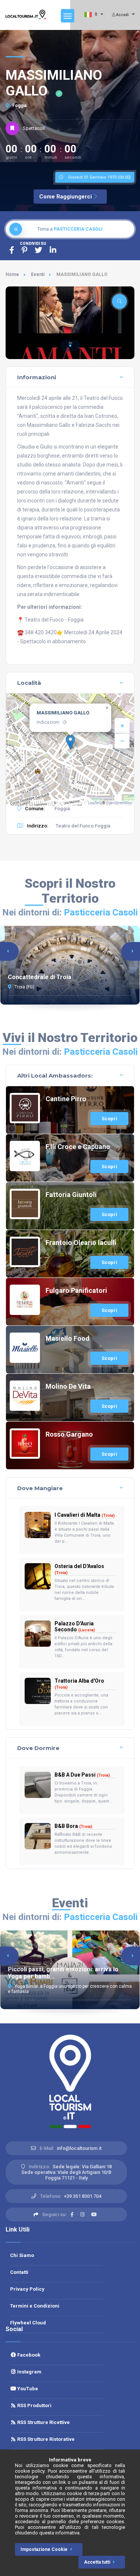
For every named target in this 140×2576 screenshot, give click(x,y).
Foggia (19, 106)
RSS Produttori (34, 2405)
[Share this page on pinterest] (24, 250)
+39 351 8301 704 (83, 2196)
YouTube (27, 2389)
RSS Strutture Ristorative (45, 2439)
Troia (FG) (24, 987)
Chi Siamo (22, 2255)
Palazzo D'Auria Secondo (75, 1626)
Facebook (28, 2355)
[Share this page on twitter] (38, 250)
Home (12, 274)
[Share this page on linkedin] (53, 250)
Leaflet (94, 803)
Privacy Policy (27, 2289)
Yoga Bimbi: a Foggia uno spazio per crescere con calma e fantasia (70, 1989)
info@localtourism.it (79, 2148)
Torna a (70, 229)
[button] (70, 346)
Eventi (38, 274)
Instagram (29, 2372)
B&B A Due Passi (82, 1775)
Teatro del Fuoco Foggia (83, 826)
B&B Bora (73, 1826)
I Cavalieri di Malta (85, 1515)
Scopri (109, 1119)
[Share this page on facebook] (12, 250)
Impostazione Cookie (44, 2549)
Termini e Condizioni (35, 2306)
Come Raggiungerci (66, 197)
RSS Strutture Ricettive (43, 2422)
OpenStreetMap (119, 803)
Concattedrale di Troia (40, 977)
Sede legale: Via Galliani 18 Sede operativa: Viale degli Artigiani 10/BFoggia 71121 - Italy (66, 2172)
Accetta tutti (97, 2562)
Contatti (19, 2272)
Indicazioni (48, 722)
